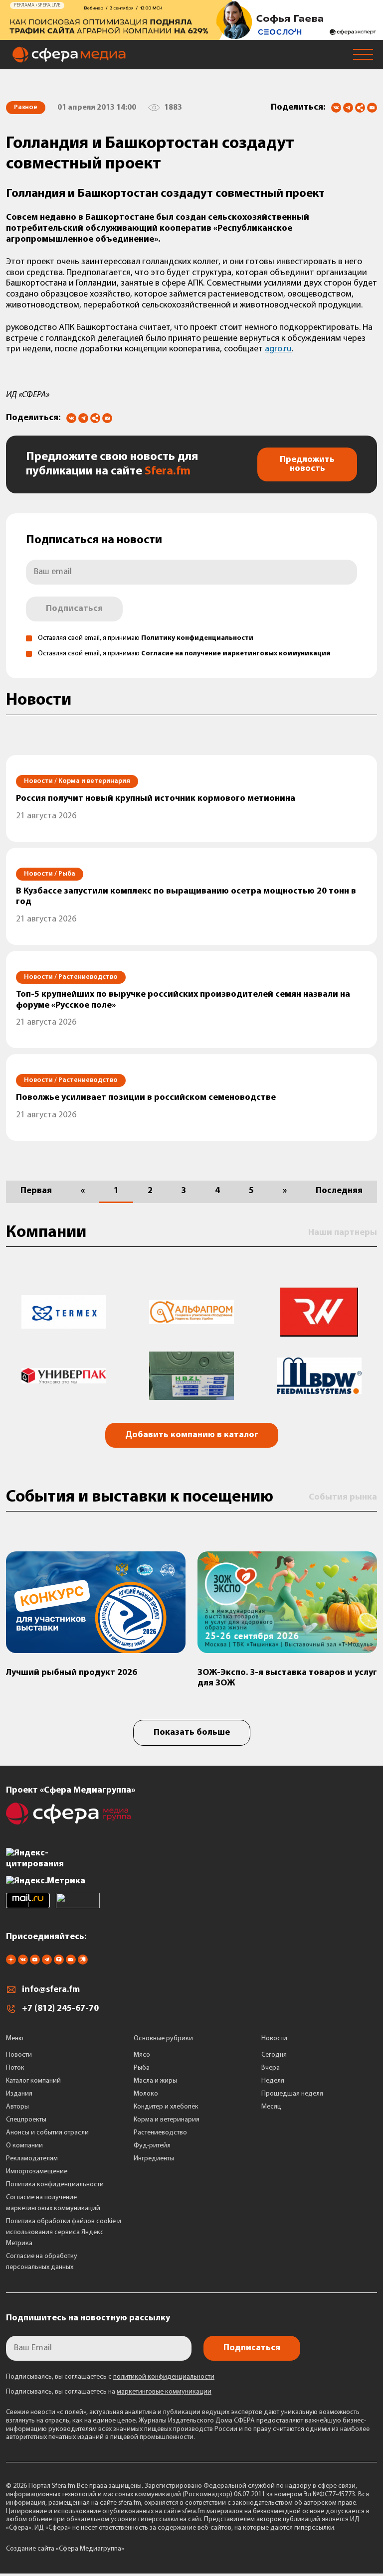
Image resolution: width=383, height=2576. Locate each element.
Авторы (17, 2107)
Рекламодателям (32, 2159)
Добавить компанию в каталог (192, 1435)
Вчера (271, 2068)
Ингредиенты (154, 2159)
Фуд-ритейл (152, 2146)
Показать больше (192, 1733)
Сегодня (274, 2055)
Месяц (271, 2107)
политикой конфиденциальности (164, 2377)
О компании (24, 2146)
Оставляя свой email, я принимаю (146, 638)
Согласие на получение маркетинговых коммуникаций (236, 654)
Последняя (339, 1191)
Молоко (146, 2094)
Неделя (273, 2081)
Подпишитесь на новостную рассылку (88, 2318)
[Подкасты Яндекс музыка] (83, 1963)
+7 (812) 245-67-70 (60, 2009)
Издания (19, 2094)
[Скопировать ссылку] (360, 108)
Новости (19, 2055)
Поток (15, 2068)
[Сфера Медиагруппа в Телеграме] (47, 1963)
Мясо (142, 2055)
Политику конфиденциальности (197, 638)
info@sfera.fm (51, 1990)
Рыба (142, 2068)
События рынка (343, 1498)
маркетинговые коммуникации (164, 2392)
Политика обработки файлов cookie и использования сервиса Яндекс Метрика (64, 2232)
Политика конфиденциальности (55, 2185)
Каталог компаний (33, 2081)
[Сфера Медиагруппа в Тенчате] (59, 1963)
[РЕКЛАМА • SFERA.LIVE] (191, 35)
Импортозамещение (37, 2172)
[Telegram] (348, 108)
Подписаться (74, 609)
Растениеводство (160, 2133)
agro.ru (278, 349)
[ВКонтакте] (336, 108)
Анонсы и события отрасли (47, 2133)
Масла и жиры (155, 2081)
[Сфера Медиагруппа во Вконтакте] (23, 1963)
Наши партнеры (343, 1233)
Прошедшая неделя (292, 2094)
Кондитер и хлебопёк (166, 2107)
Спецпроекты (26, 2120)
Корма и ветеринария (167, 2120)
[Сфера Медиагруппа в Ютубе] (35, 1963)
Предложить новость (307, 464)
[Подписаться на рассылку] (372, 109)
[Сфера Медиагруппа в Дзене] (11, 1963)
